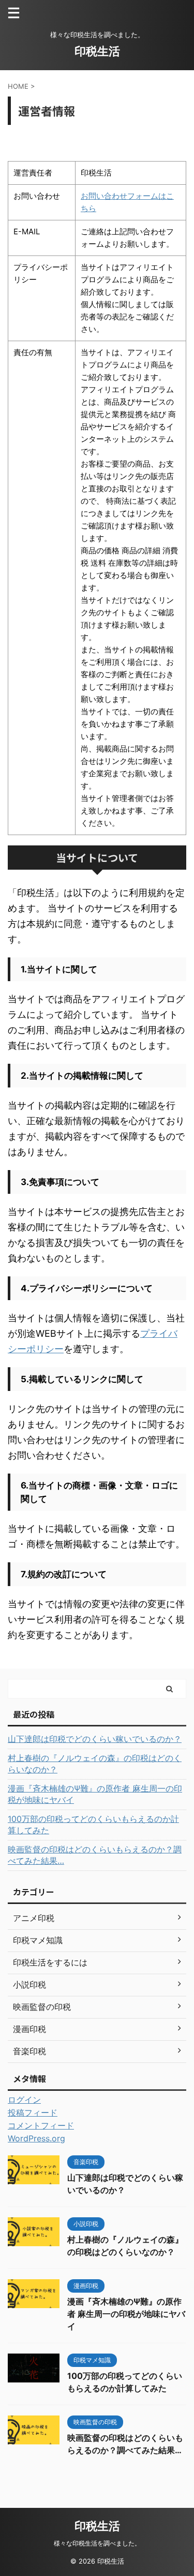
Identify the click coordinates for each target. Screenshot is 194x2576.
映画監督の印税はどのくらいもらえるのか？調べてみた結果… (95, 1855)
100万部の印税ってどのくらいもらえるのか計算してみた (93, 1825)
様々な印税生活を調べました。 (97, 2543)
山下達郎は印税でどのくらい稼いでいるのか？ (95, 1739)
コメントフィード (41, 2125)
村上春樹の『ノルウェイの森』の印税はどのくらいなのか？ (95, 1764)
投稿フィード (33, 2113)
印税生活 (97, 51)
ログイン (24, 2100)
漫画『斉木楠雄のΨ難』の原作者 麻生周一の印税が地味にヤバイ (95, 1794)
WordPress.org (36, 2138)
